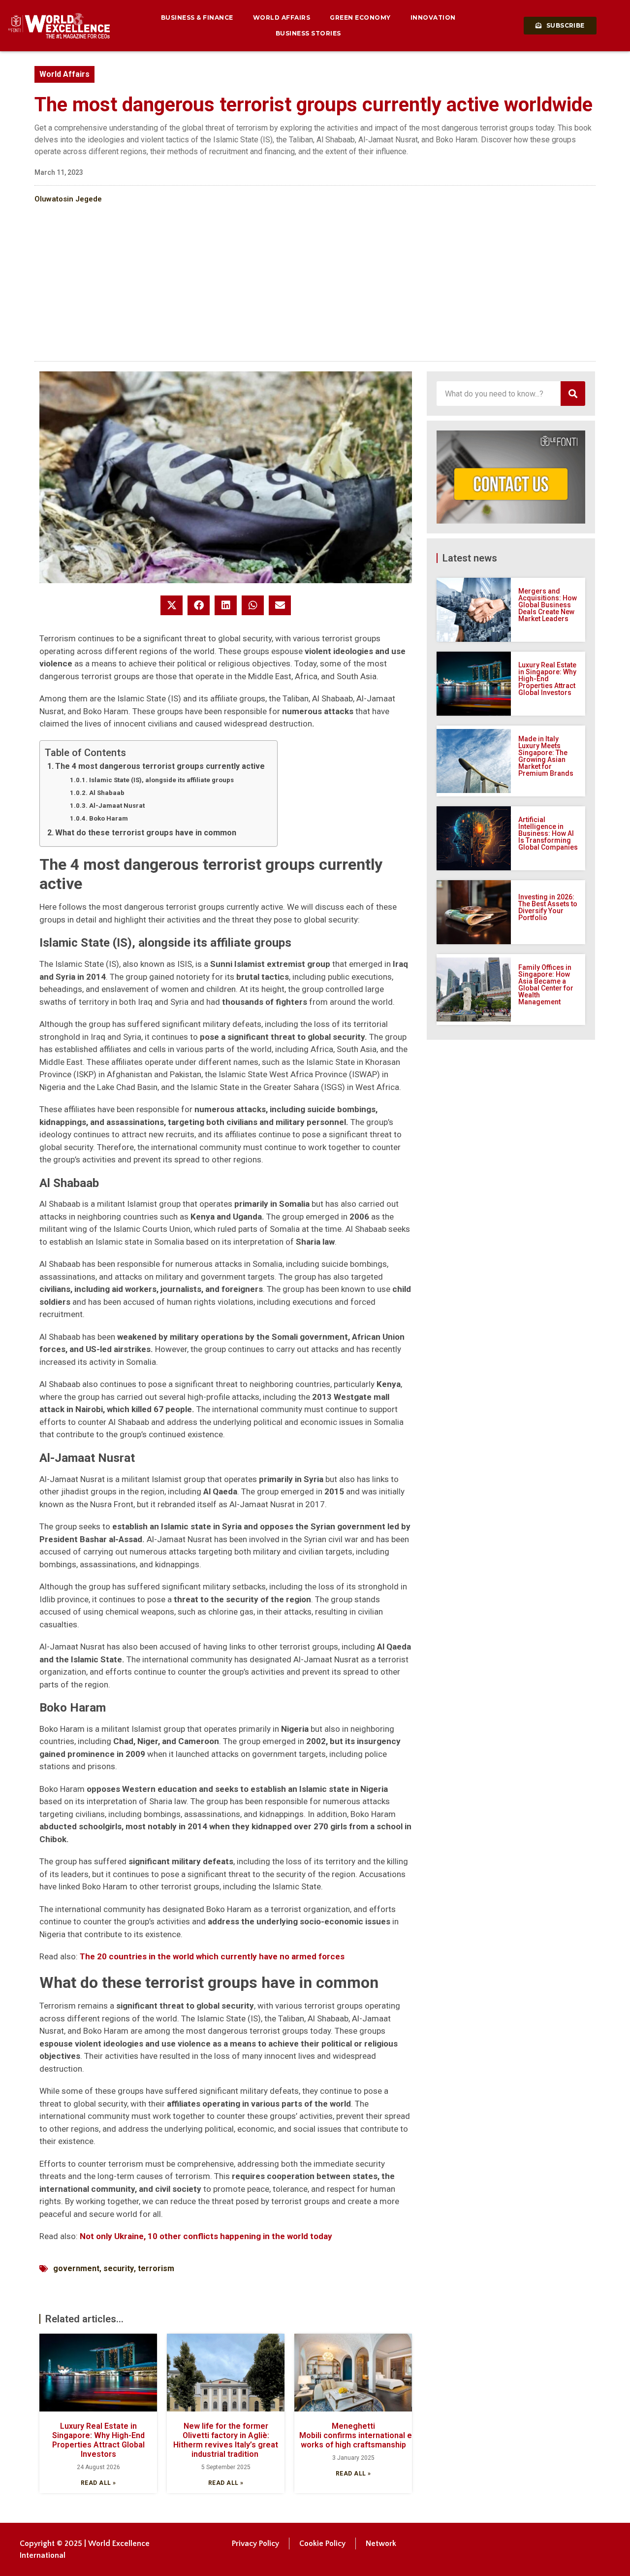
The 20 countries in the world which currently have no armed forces (212, 1956)
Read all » (98, 2483)
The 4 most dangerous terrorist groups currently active (160, 766)
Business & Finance (197, 17)
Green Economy (360, 17)
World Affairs (282, 17)
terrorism (156, 2268)
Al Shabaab (107, 793)
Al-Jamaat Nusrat (117, 806)
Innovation (433, 17)
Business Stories (308, 33)
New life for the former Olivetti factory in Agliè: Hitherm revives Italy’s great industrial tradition (226, 2440)
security (119, 2268)
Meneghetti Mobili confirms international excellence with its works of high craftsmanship (389, 2435)
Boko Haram (109, 818)
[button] (172, 605)
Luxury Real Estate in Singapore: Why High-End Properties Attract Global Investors (98, 2440)
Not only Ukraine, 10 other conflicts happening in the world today (206, 2236)
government (76, 2268)
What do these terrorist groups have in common (146, 833)
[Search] (573, 394)
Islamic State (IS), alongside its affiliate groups (161, 780)
